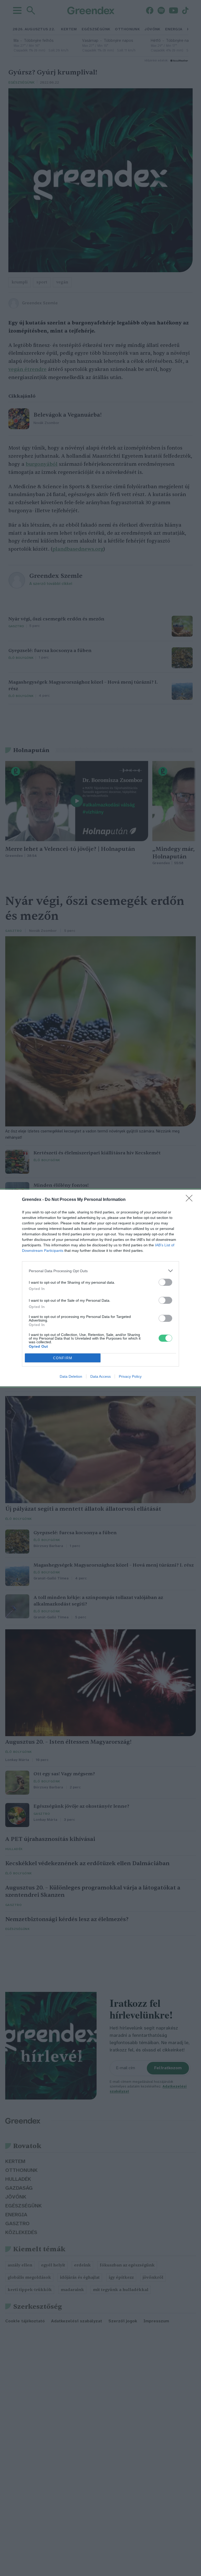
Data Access (100, 1376)
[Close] (191, 1200)
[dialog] (100, 1288)
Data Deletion (71, 1376)
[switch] (165, 1282)
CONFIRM (63, 1358)
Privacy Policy (130, 1376)
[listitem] (100, 1271)
